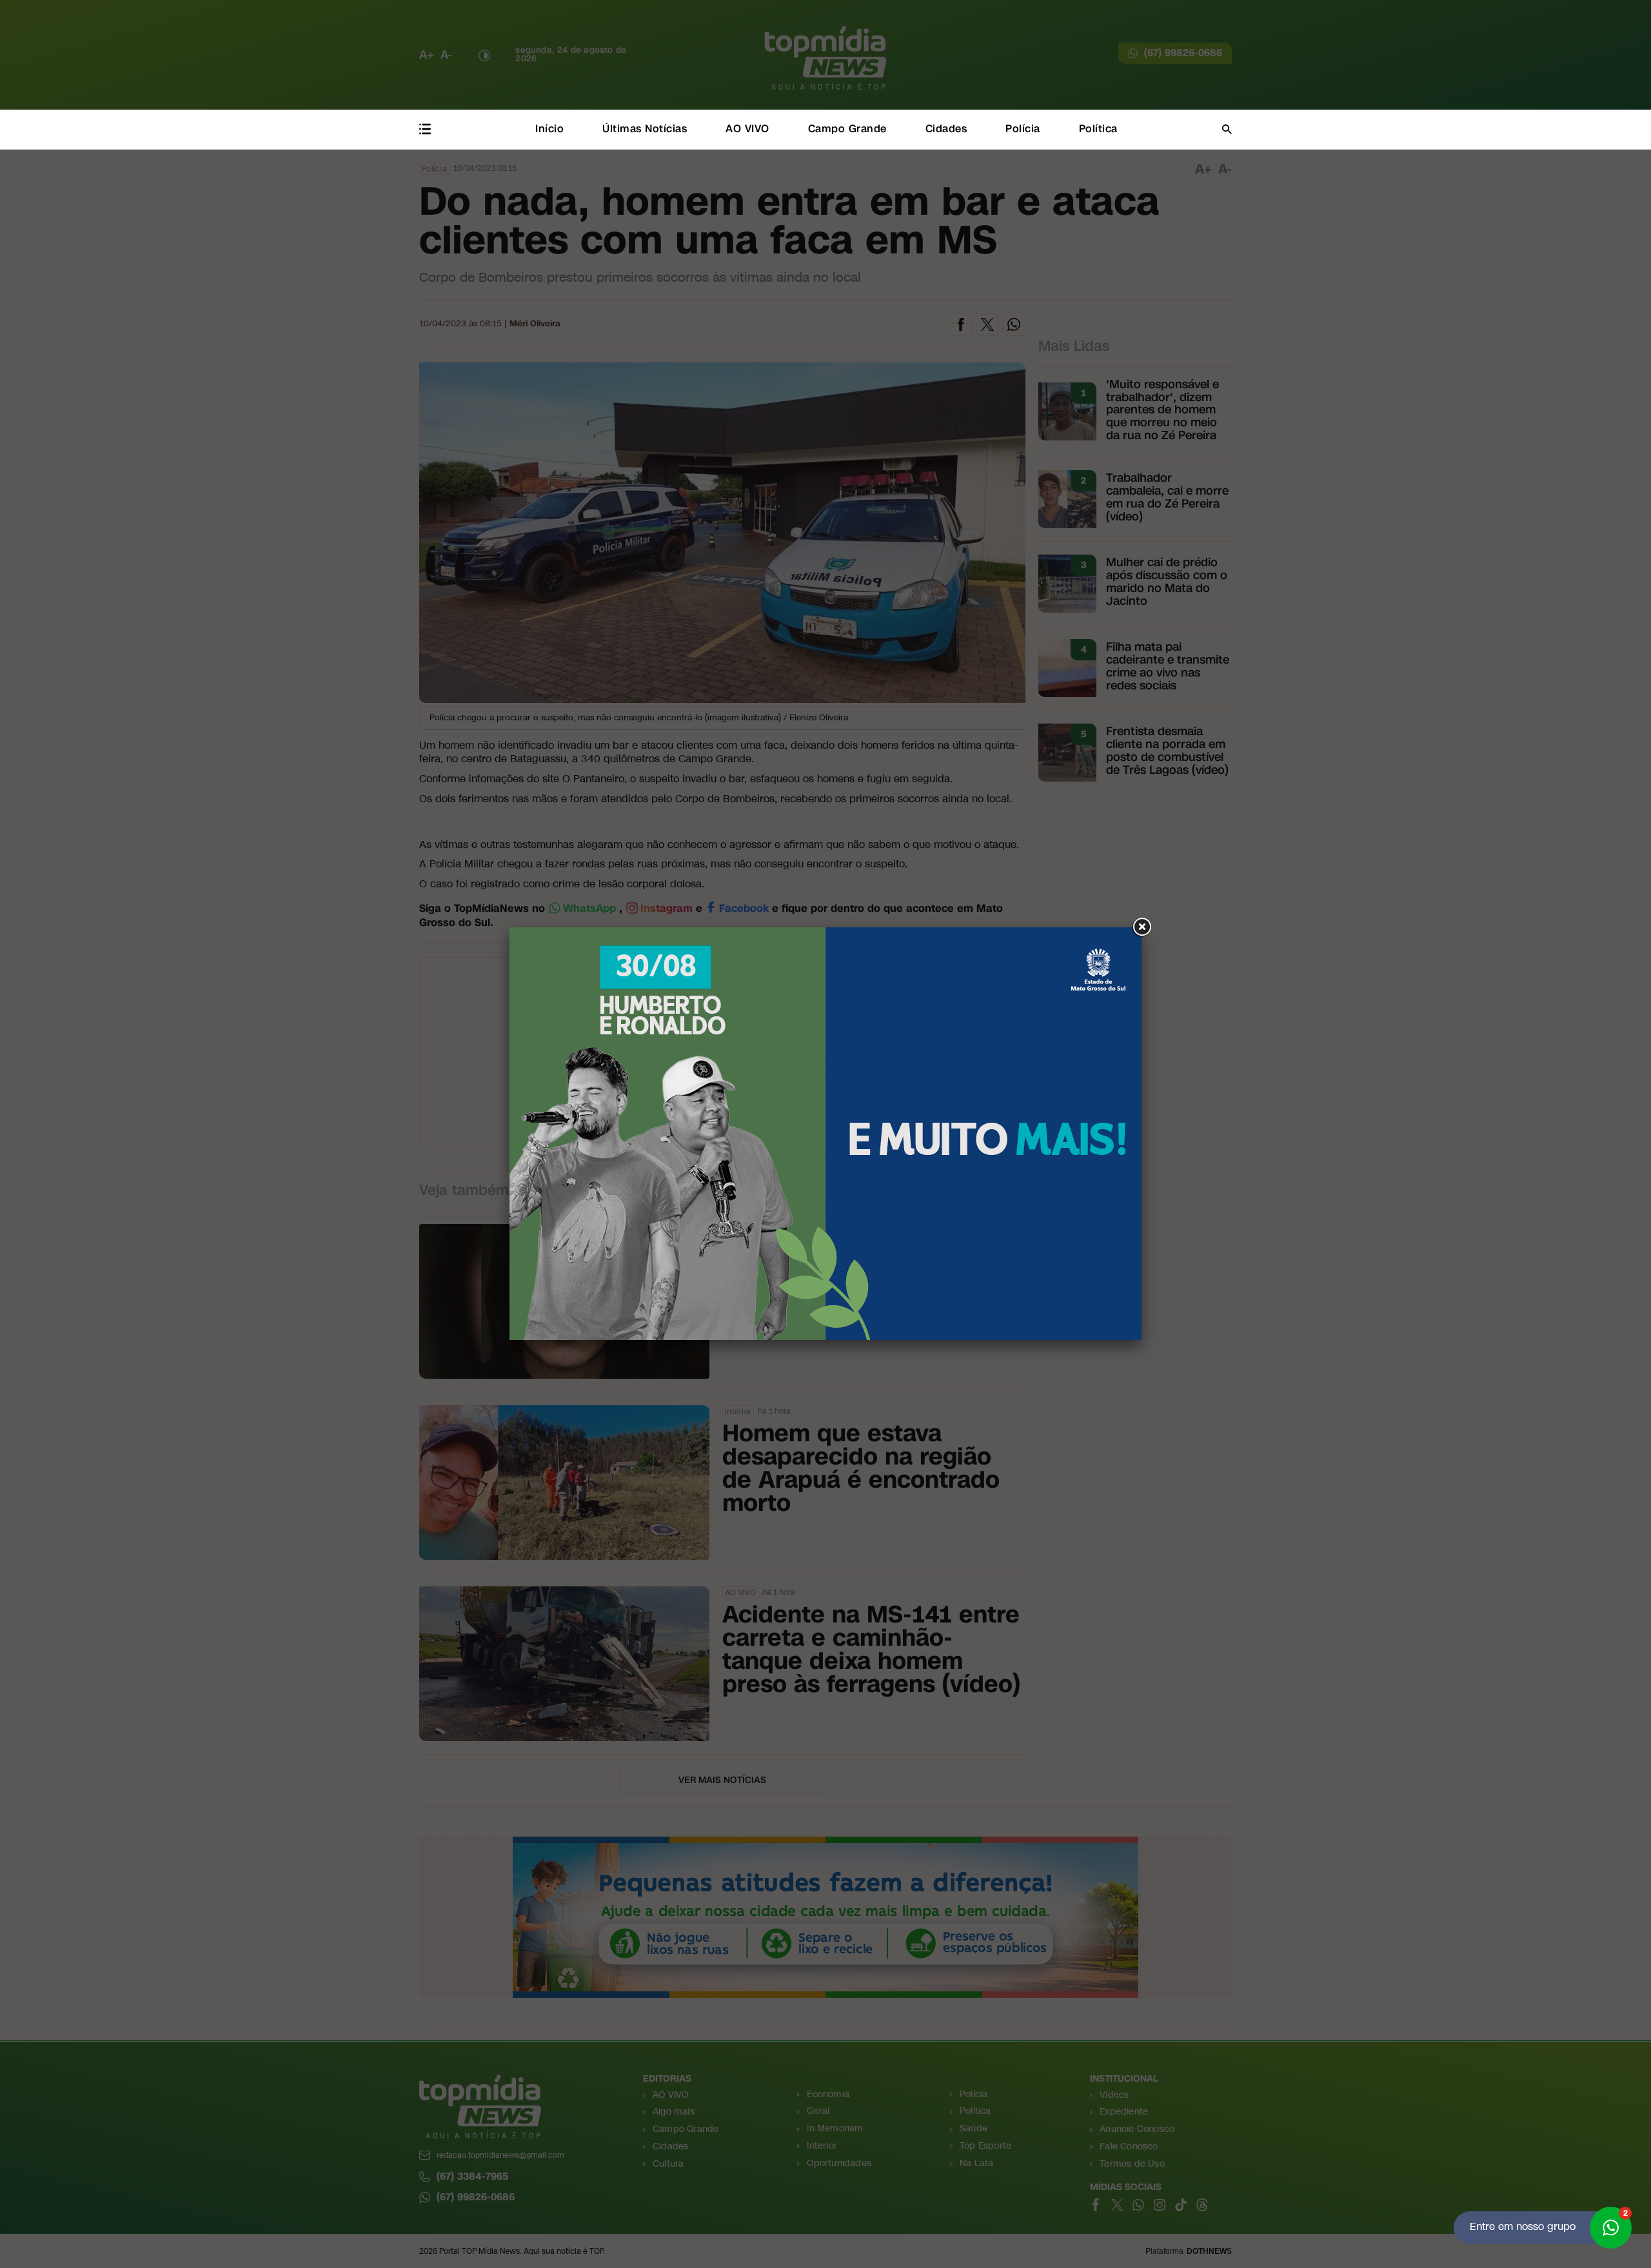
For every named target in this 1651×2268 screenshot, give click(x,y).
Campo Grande (847, 129)
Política (1098, 129)
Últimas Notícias (645, 129)
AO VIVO (747, 129)
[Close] (1142, 927)
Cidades (946, 129)
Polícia (1023, 129)
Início (549, 129)
